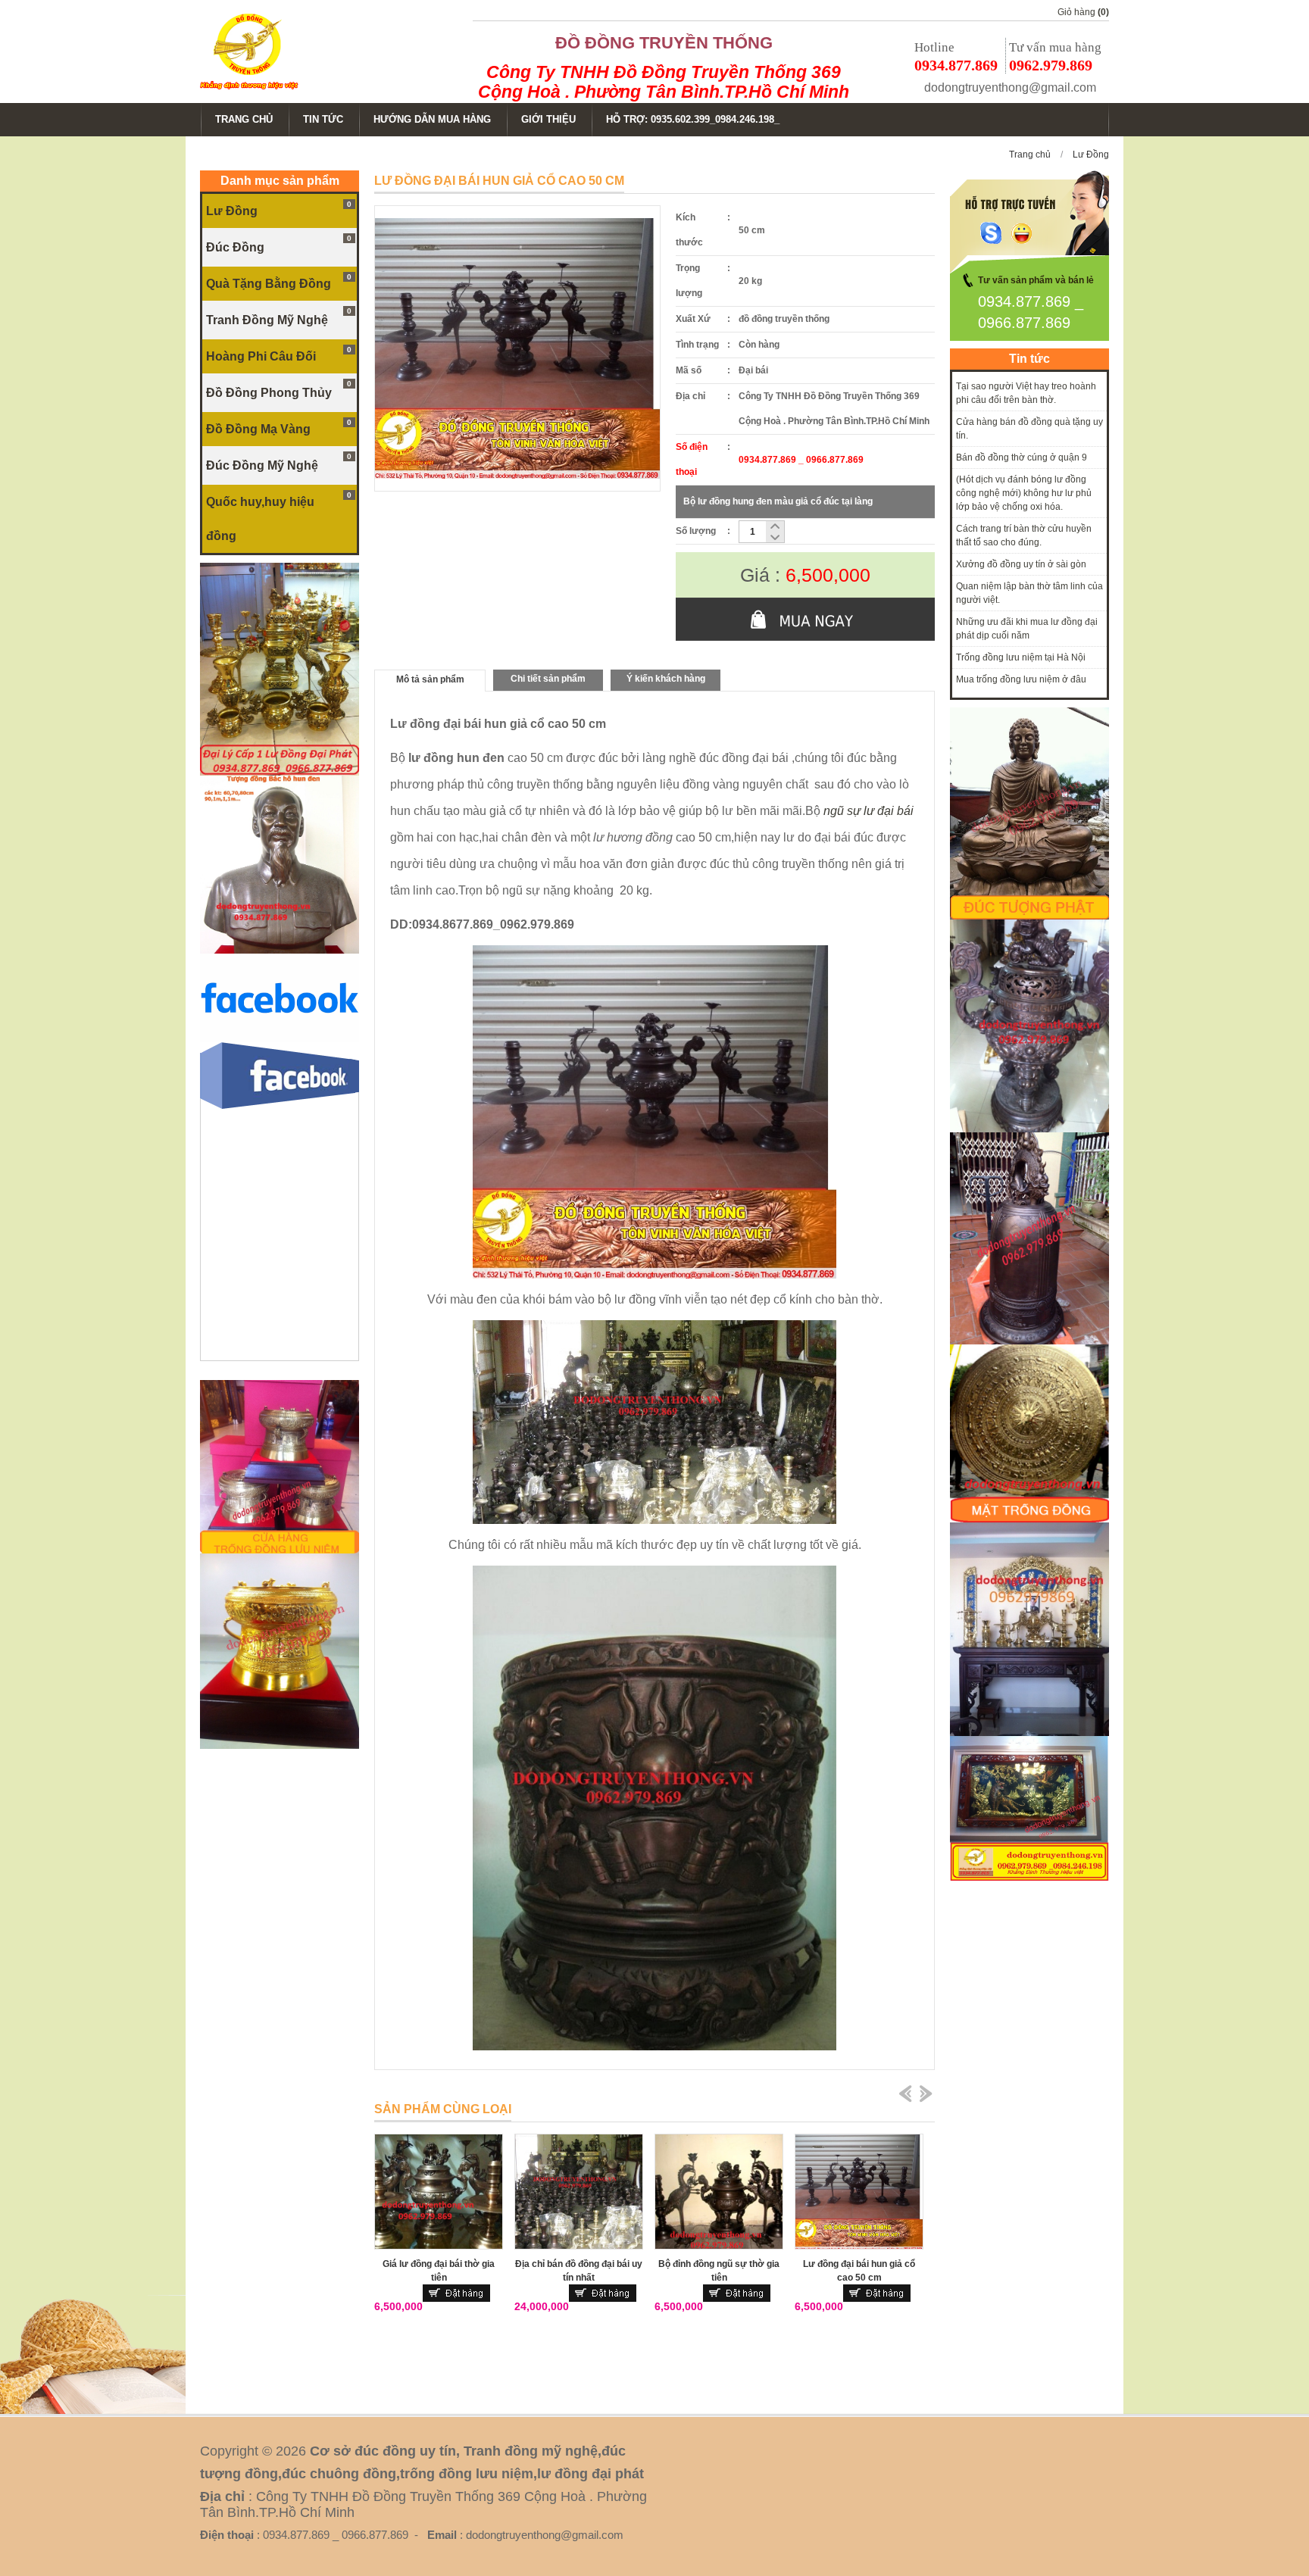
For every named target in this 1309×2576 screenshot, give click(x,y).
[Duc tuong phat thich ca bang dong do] (1029, 916)
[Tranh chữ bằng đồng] (1029, 1878)
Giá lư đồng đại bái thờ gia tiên (439, 2271)
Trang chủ (1030, 155)
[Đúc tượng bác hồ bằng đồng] (280, 951)
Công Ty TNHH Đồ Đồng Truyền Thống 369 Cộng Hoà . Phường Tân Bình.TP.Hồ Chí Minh (664, 82)
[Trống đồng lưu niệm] (280, 1550)
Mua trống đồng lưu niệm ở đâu (1021, 679)
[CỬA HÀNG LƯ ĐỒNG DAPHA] (280, 773)
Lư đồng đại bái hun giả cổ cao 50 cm (859, 2271)
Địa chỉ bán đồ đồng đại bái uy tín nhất (579, 2271)
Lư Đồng (1091, 155)
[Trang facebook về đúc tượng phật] (280, 1039)
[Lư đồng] (1029, 1129)
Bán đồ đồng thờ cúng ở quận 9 (1022, 457)
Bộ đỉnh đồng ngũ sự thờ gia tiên (719, 2271)
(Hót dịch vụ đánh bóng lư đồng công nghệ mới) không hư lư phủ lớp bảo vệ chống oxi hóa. (1024, 493)
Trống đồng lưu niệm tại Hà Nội (1021, 657)
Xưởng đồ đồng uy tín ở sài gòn (1021, 564)
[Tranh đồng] (1029, 1519)
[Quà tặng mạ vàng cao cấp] (280, 1746)
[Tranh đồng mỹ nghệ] (1029, 1341)
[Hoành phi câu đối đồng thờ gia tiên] (1029, 1733)
